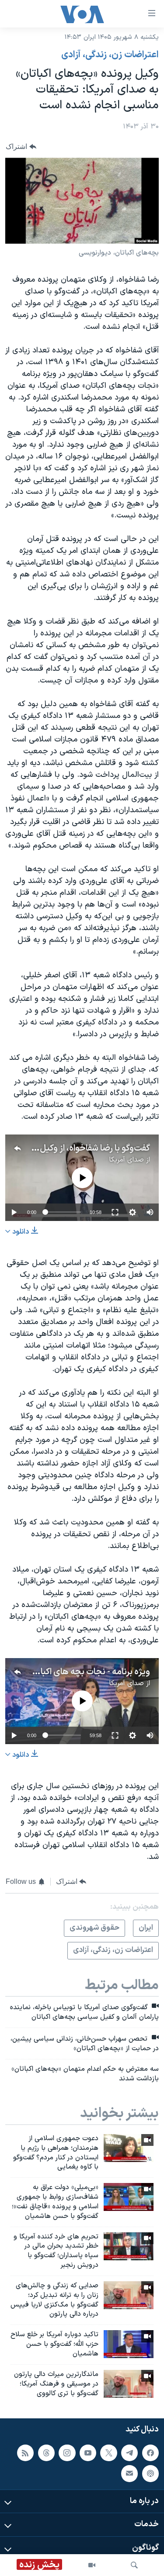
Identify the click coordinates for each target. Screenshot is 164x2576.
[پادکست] (150, 2474)
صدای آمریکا (126, 1160)
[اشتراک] (129, 2474)
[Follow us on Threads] (46, 2453)
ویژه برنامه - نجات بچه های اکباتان (89, 1672)
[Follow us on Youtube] (88, 2453)
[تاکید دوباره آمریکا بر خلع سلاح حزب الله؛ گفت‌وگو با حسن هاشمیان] (129, 2344)
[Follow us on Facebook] (150, 2453)
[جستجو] (134, 2565)
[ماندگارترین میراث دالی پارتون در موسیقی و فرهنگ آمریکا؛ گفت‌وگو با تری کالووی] (129, 2384)
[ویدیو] (92, 2565)
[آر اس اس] (25, 2453)
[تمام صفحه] (115, 1212)
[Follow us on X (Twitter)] (108, 2453)
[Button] (21, 147)
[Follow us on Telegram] (129, 2453)
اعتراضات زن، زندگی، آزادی (110, 55)
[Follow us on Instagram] (67, 2453)
